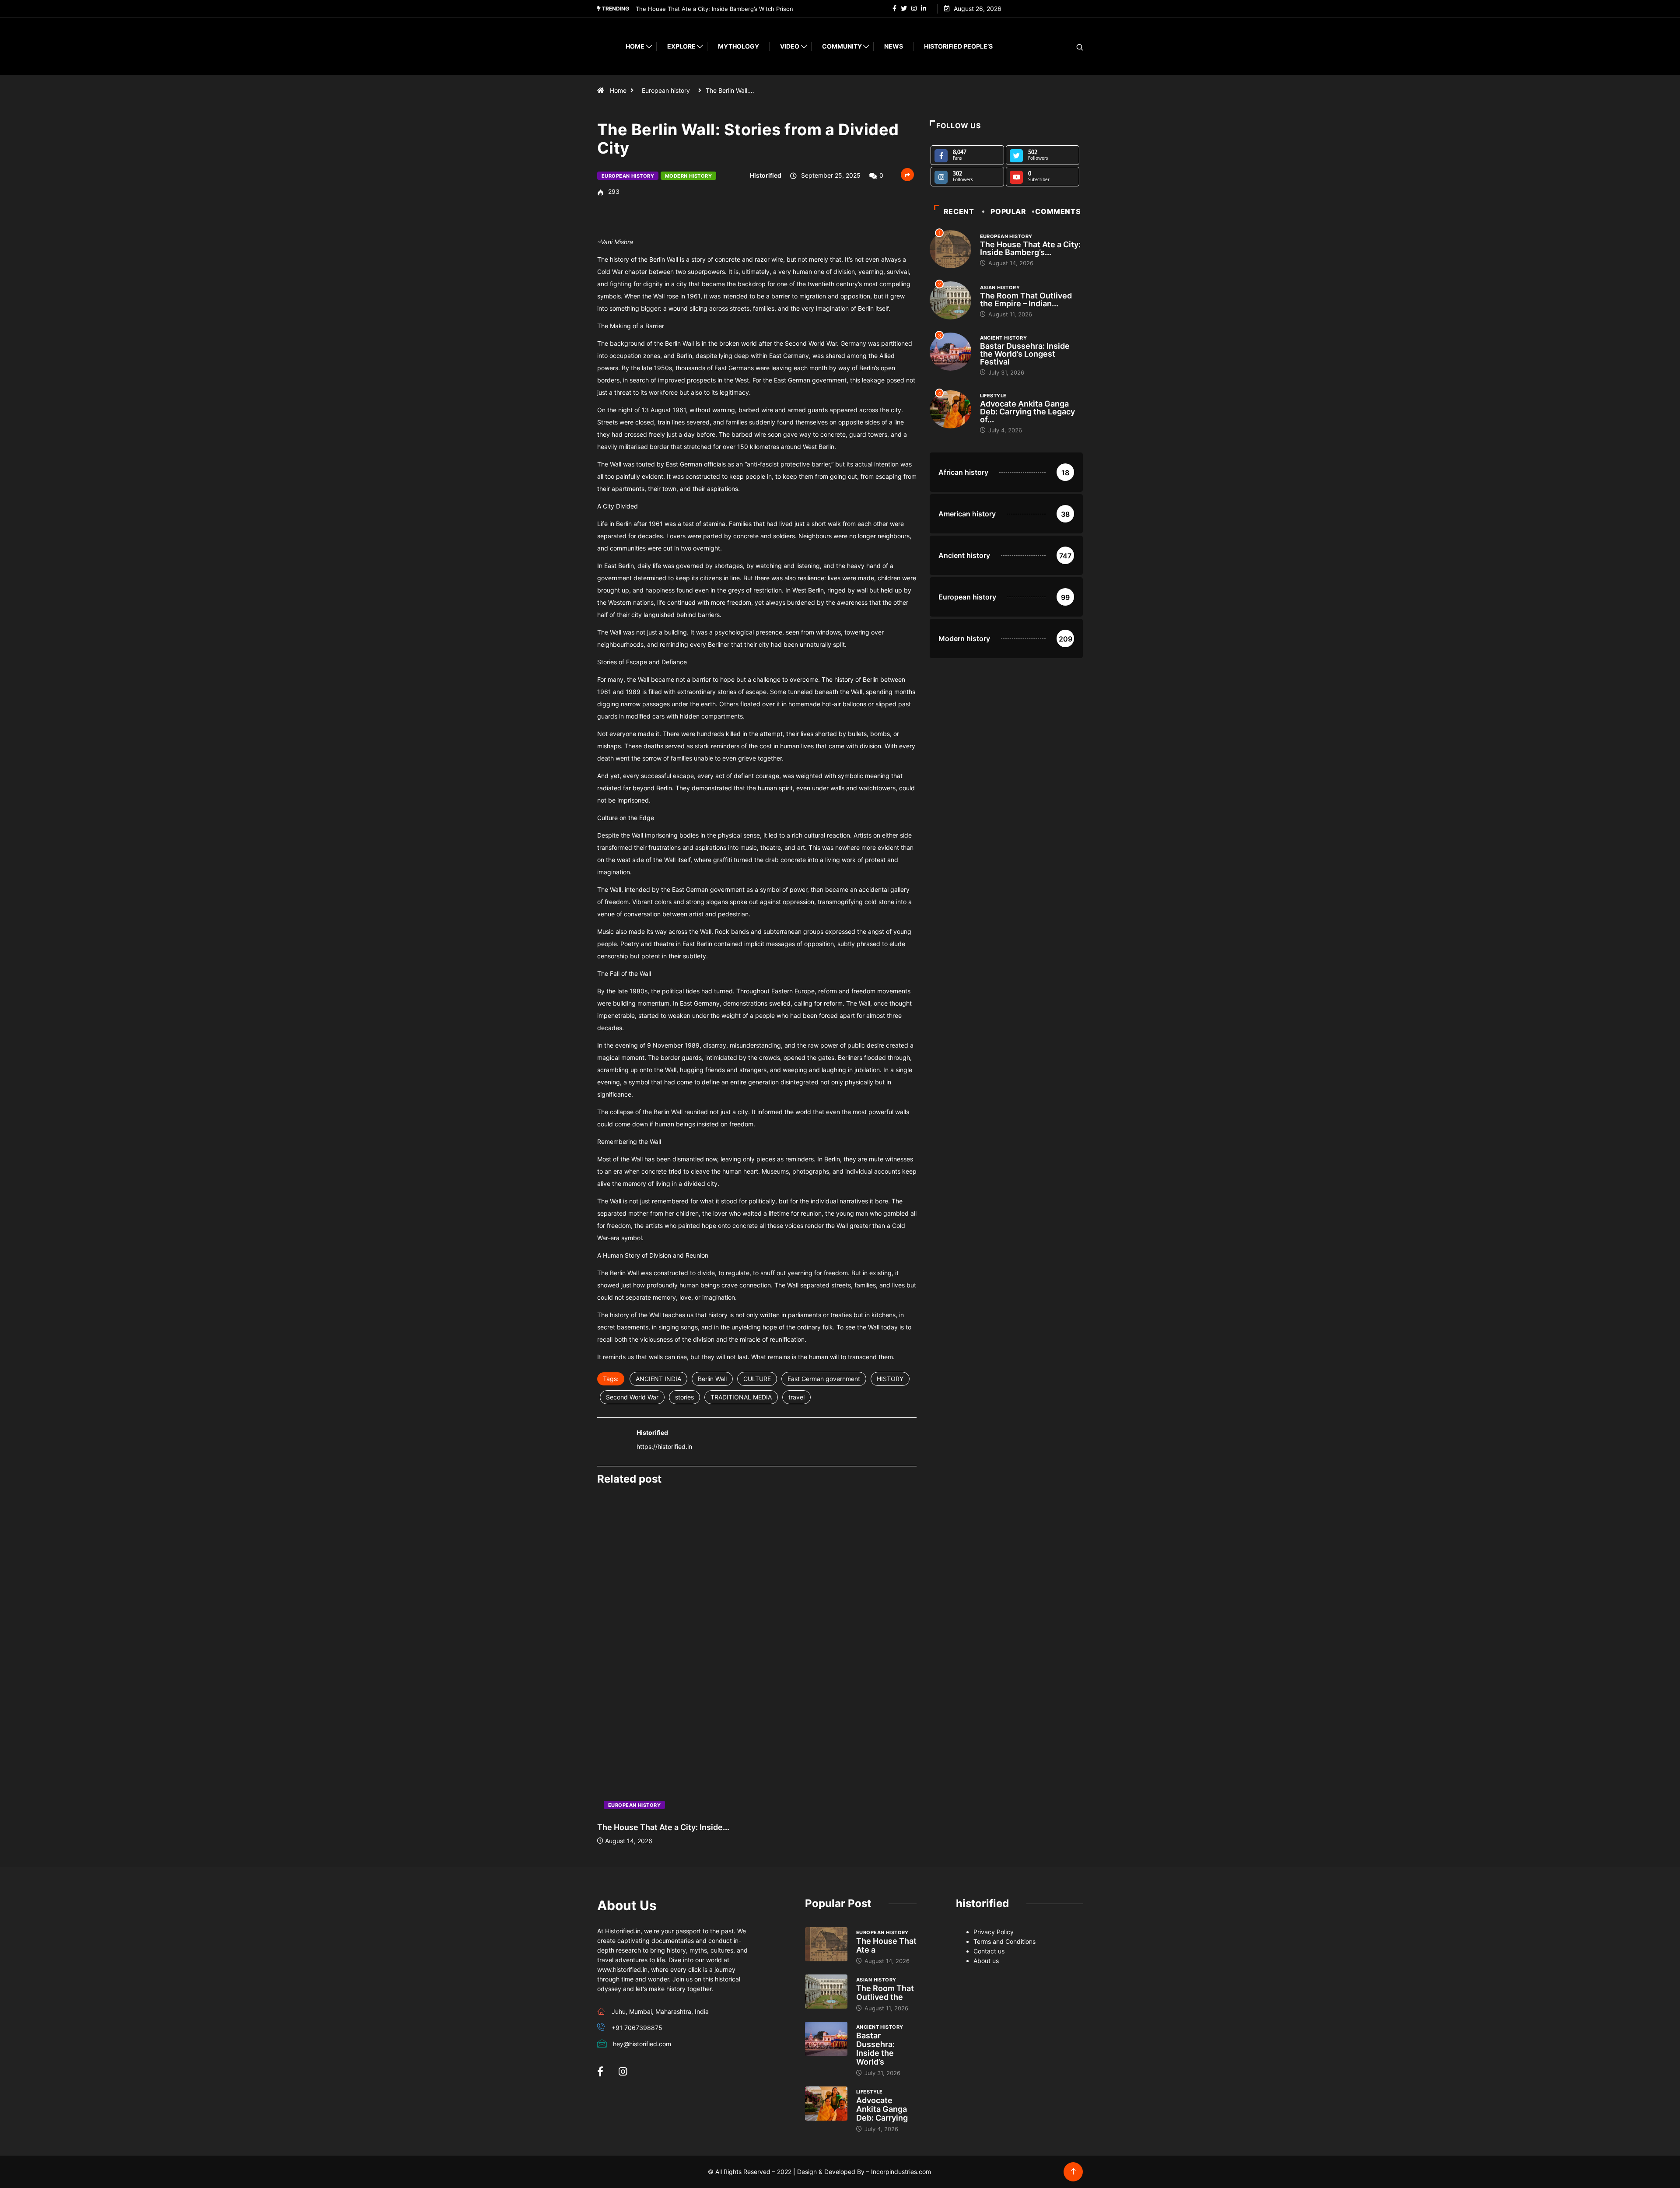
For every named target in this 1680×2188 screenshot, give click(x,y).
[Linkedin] (924, 9)
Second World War (632, 1397)
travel (796, 1397)
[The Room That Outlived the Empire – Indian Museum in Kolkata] (826, 1992)
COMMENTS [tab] (1058, 211)
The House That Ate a (886, 1945)
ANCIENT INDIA (658, 1379)
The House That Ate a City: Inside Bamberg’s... (1030, 248)
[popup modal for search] (1069, 47)
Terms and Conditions (1004, 1941)
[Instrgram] (914, 9)
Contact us (989, 1951)
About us (986, 1961)
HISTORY (890, 1379)
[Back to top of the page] (1073, 2172)
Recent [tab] (959, 211)
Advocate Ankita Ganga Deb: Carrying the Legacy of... (1027, 412)
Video (790, 46)
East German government (824, 1379)
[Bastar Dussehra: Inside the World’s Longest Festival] (826, 2039)
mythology (738, 46)
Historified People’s (958, 46)
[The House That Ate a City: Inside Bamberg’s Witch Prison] (826, 1944)
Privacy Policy (994, 1932)
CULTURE (757, 1379)
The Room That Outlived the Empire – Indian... (1026, 300)
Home (635, 46)
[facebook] (894, 9)
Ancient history (1004, 338)
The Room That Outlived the (885, 1993)
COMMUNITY (842, 46)
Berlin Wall (712, 1379)
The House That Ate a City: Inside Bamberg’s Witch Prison (714, 9)
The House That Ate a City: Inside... (663, 1827)
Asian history (1000, 288)
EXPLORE (681, 46)
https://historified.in (664, 1446)
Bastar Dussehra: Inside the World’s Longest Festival (1025, 354)
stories (684, 1397)
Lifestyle (993, 396)
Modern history (688, 176)
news (894, 46)
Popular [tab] (1008, 211)
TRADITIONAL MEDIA (741, 1397)
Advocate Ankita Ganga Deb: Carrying (882, 2109)
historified (766, 175)
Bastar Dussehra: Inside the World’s (875, 2049)
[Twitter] (904, 9)
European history (666, 90)
